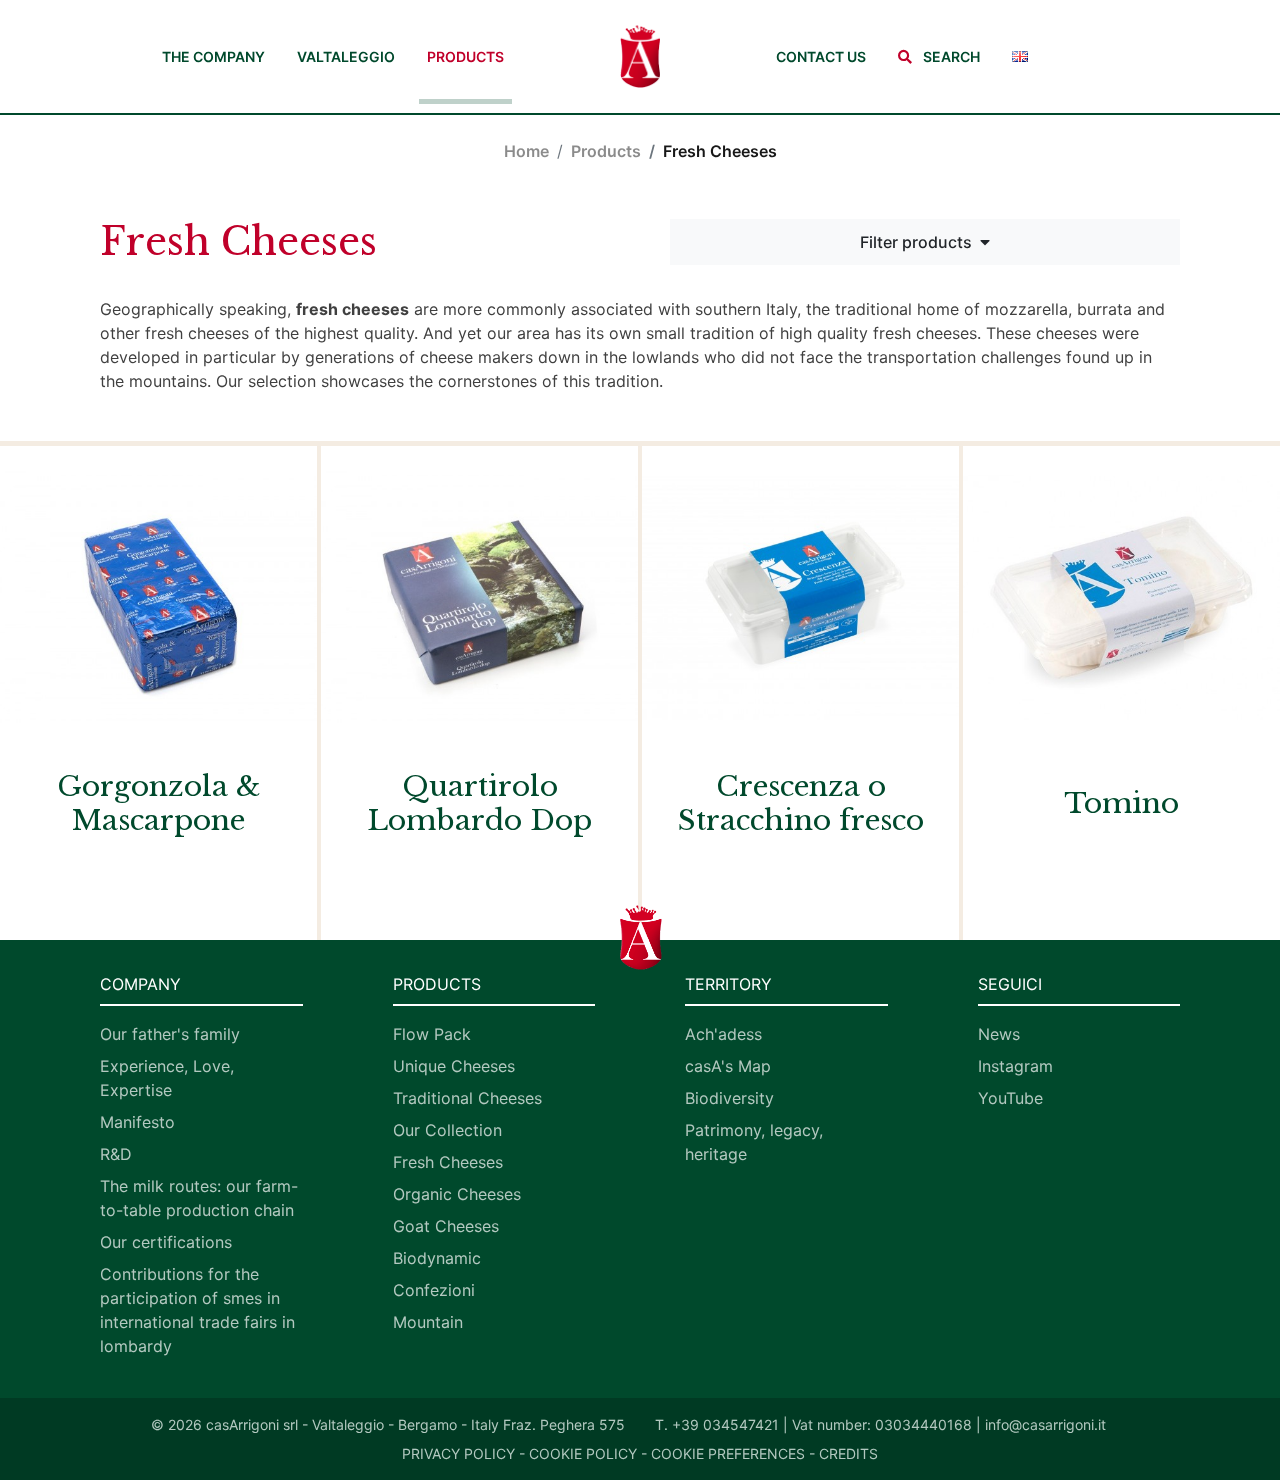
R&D (116, 1154)
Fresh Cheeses (448, 1162)
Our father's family (170, 1034)
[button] (939, 56)
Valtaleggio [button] (346, 56)
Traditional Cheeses (467, 1098)
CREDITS (848, 1453)
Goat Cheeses (446, 1226)
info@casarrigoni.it (1045, 1424)
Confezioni (434, 1290)
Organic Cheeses (457, 1194)
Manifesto (137, 1122)
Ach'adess (723, 1034)
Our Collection (447, 1130)
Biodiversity (729, 1098)
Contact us (821, 56)
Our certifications (166, 1242)
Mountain (428, 1322)
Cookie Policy (583, 1453)
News (999, 1034)
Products (465, 56)
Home (526, 151)
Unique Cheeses (454, 1066)
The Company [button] (213, 56)
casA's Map (728, 1066)
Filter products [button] (916, 242)
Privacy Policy (458, 1453)
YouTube (1010, 1098)
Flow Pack (432, 1034)
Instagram (1015, 1066)
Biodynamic (437, 1258)
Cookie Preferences (728, 1453)
